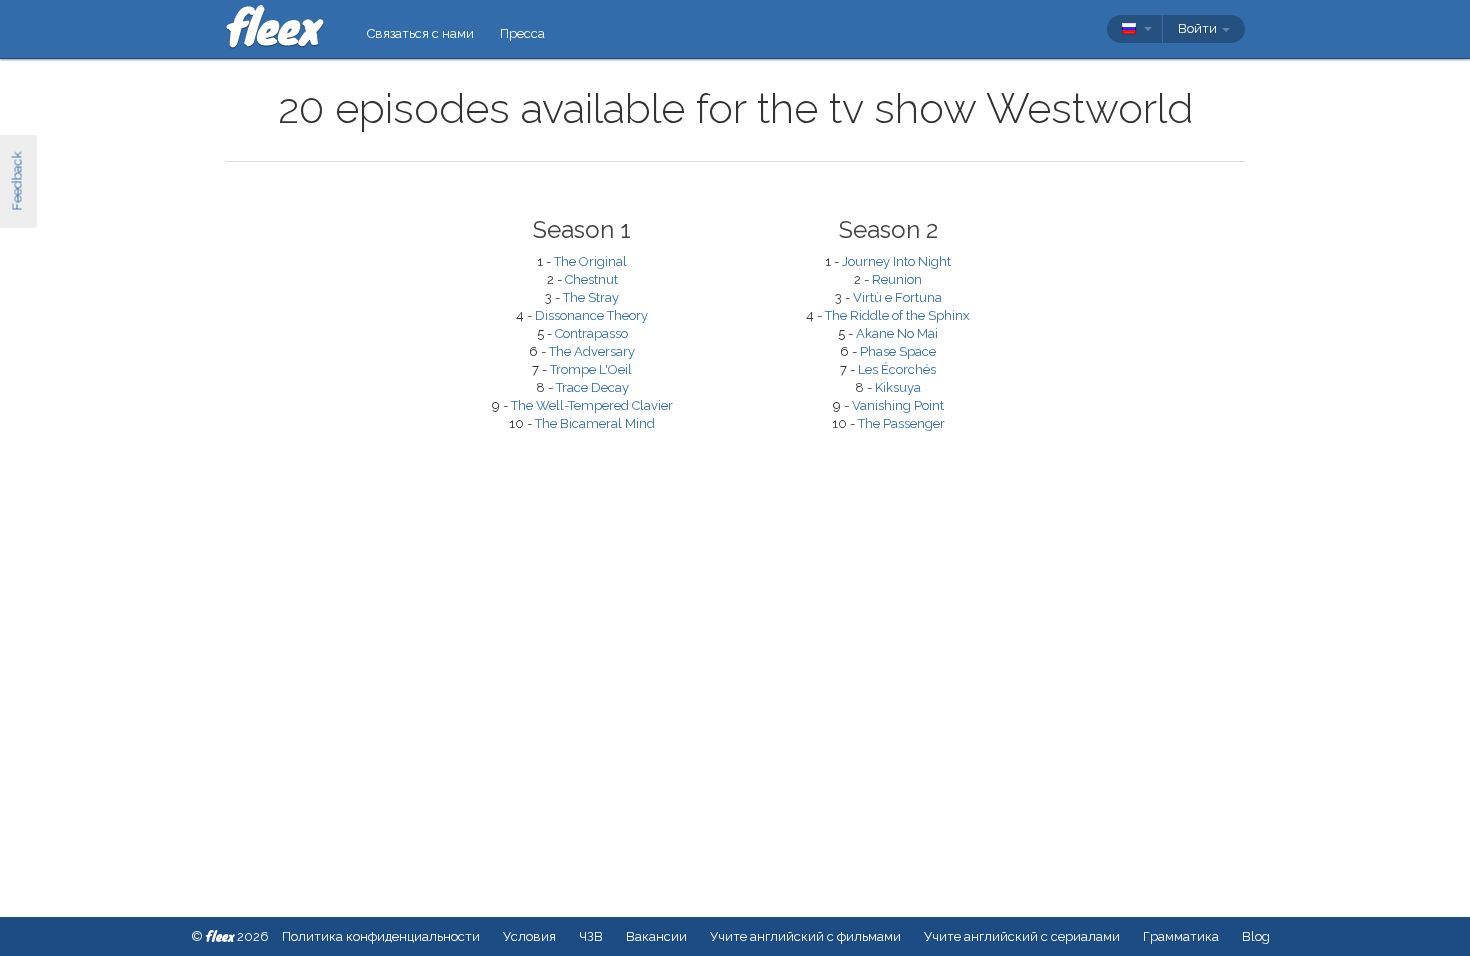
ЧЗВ (591, 936)
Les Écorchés (897, 369)
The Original (590, 261)
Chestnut (591, 279)
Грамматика (1181, 936)
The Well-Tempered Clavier (592, 405)
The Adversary (592, 351)
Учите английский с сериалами (1022, 936)
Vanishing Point (898, 405)
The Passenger (901, 423)
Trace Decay (592, 387)
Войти (1199, 28)
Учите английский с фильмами (805, 936)
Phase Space (898, 351)
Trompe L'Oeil (591, 369)
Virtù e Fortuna (897, 297)
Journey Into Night (896, 261)
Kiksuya (898, 387)
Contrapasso (591, 333)
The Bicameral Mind (595, 423)
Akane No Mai (897, 333)
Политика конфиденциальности (381, 936)
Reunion (897, 279)
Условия (529, 936)
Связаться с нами (420, 33)
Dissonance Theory (591, 315)
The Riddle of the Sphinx (897, 315)
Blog (1256, 936)
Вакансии (656, 936)
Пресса (522, 33)
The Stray (591, 297)
